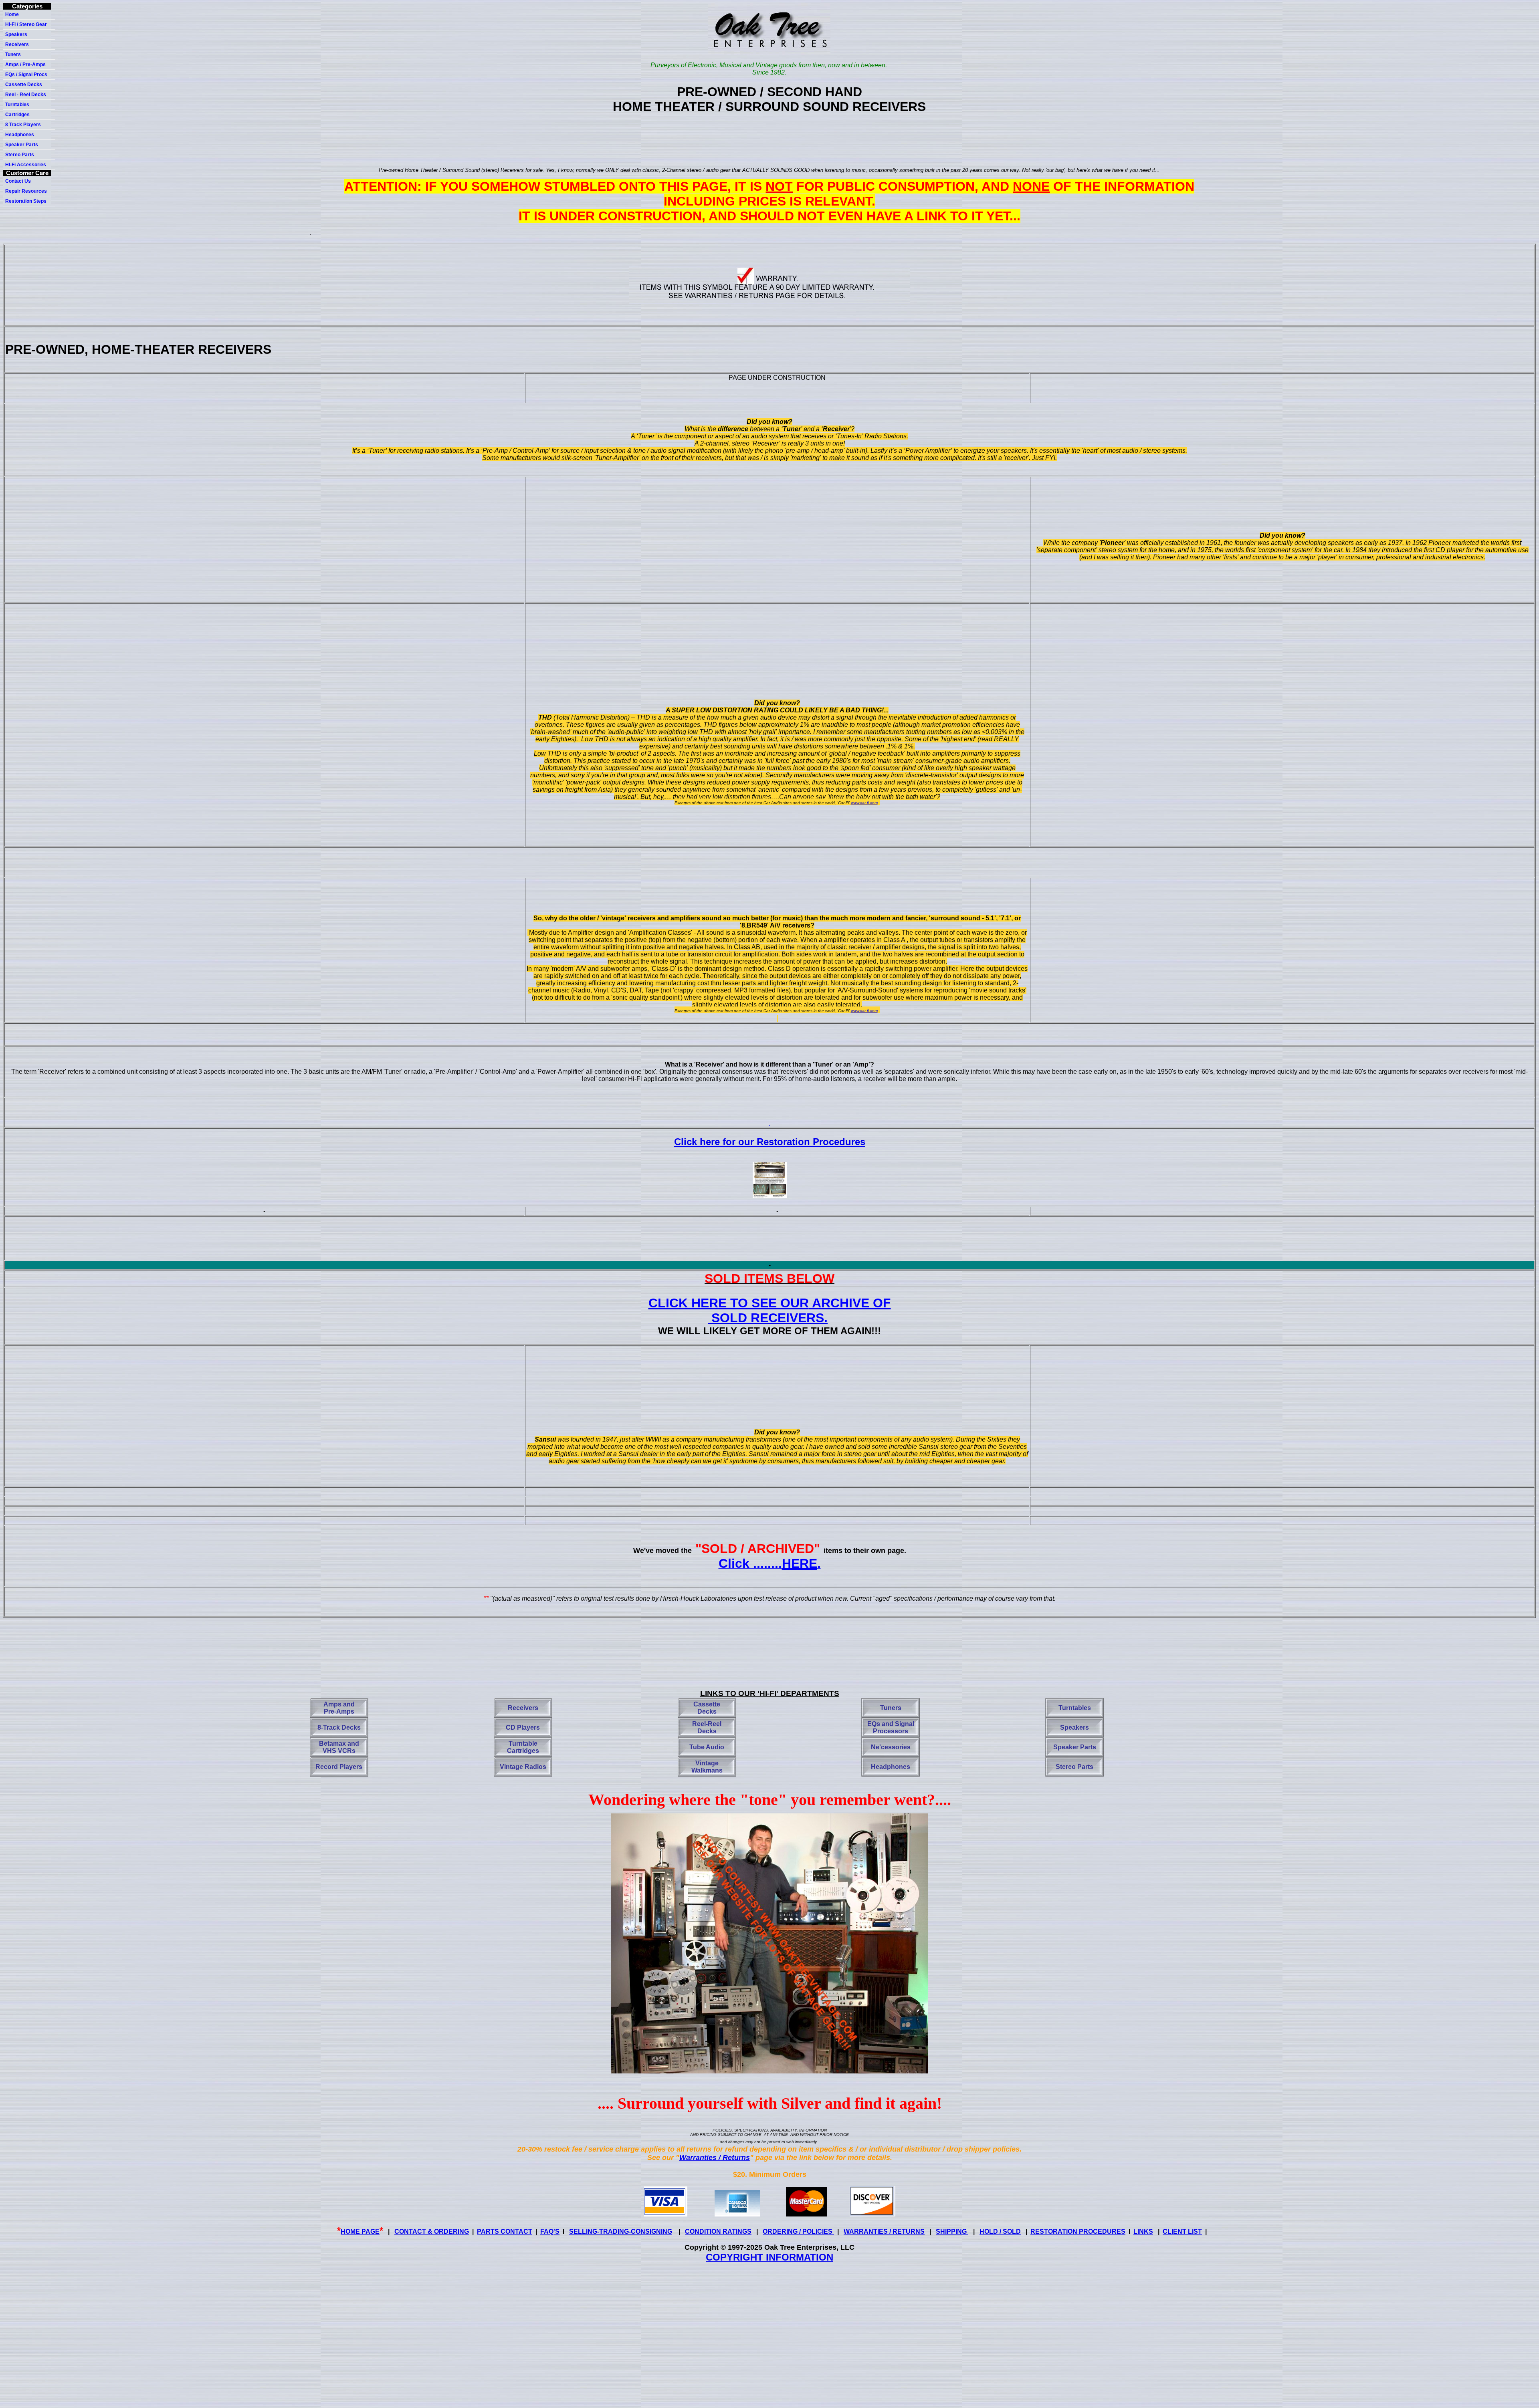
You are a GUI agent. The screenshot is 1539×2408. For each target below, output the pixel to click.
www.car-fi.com (864, 803)
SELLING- (621, 2232)
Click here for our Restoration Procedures (770, 1142)
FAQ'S (550, 2232)
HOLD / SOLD (1000, 2232)
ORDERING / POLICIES (798, 2232)
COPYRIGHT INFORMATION (769, 2257)
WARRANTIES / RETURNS (884, 2232)
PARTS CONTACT (505, 2232)
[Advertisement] (771, 141)
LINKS (1143, 2232)
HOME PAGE (360, 2232)
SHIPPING (952, 2232)
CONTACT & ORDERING (432, 2232)
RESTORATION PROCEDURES (1078, 2232)
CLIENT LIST (1182, 2232)
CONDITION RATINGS (718, 2232)
